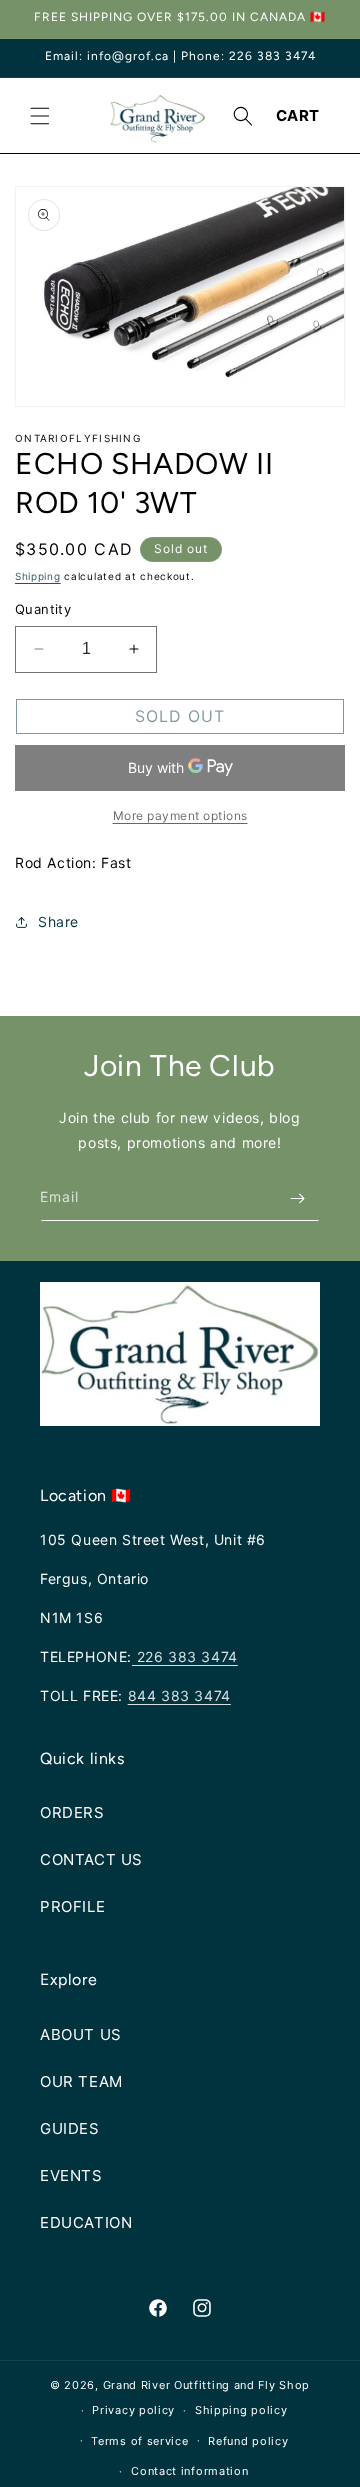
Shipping (38, 576)
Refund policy (248, 2441)
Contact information (189, 2471)
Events (71, 2175)
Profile (72, 1906)
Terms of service (139, 2441)
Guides (70, 2128)
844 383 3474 (179, 1695)
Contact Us (91, 1859)
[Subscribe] (297, 1198)
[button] (40, 116)
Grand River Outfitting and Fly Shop (207, 2385)
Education (86, 2222)
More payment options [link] (180, 815)
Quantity (43, 609)
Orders (72, 1812)
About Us (81, 2034)
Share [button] (58, 921)
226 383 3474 (185, 1656)
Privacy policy (133, 2410)
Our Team (81, 2081)
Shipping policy (241, 2410)
